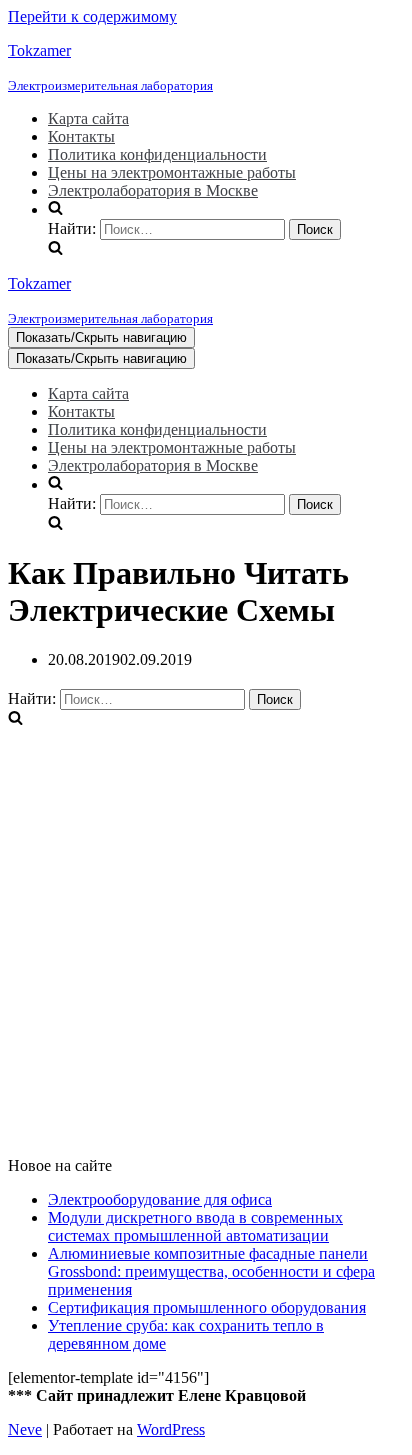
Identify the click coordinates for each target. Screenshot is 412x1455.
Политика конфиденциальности (157, 154)
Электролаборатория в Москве (153, 190)
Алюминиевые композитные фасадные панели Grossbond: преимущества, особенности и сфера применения (211, 1271)
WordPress (171, 1429)
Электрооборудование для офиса (160, 1199)
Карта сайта (88, 118)
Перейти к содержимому (92, 16)
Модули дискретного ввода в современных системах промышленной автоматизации (195, 1226)
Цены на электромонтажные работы (172, 172)
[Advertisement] (206, 935)
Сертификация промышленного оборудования (207, 1307)
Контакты (81, 136)
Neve (25, 1429)
